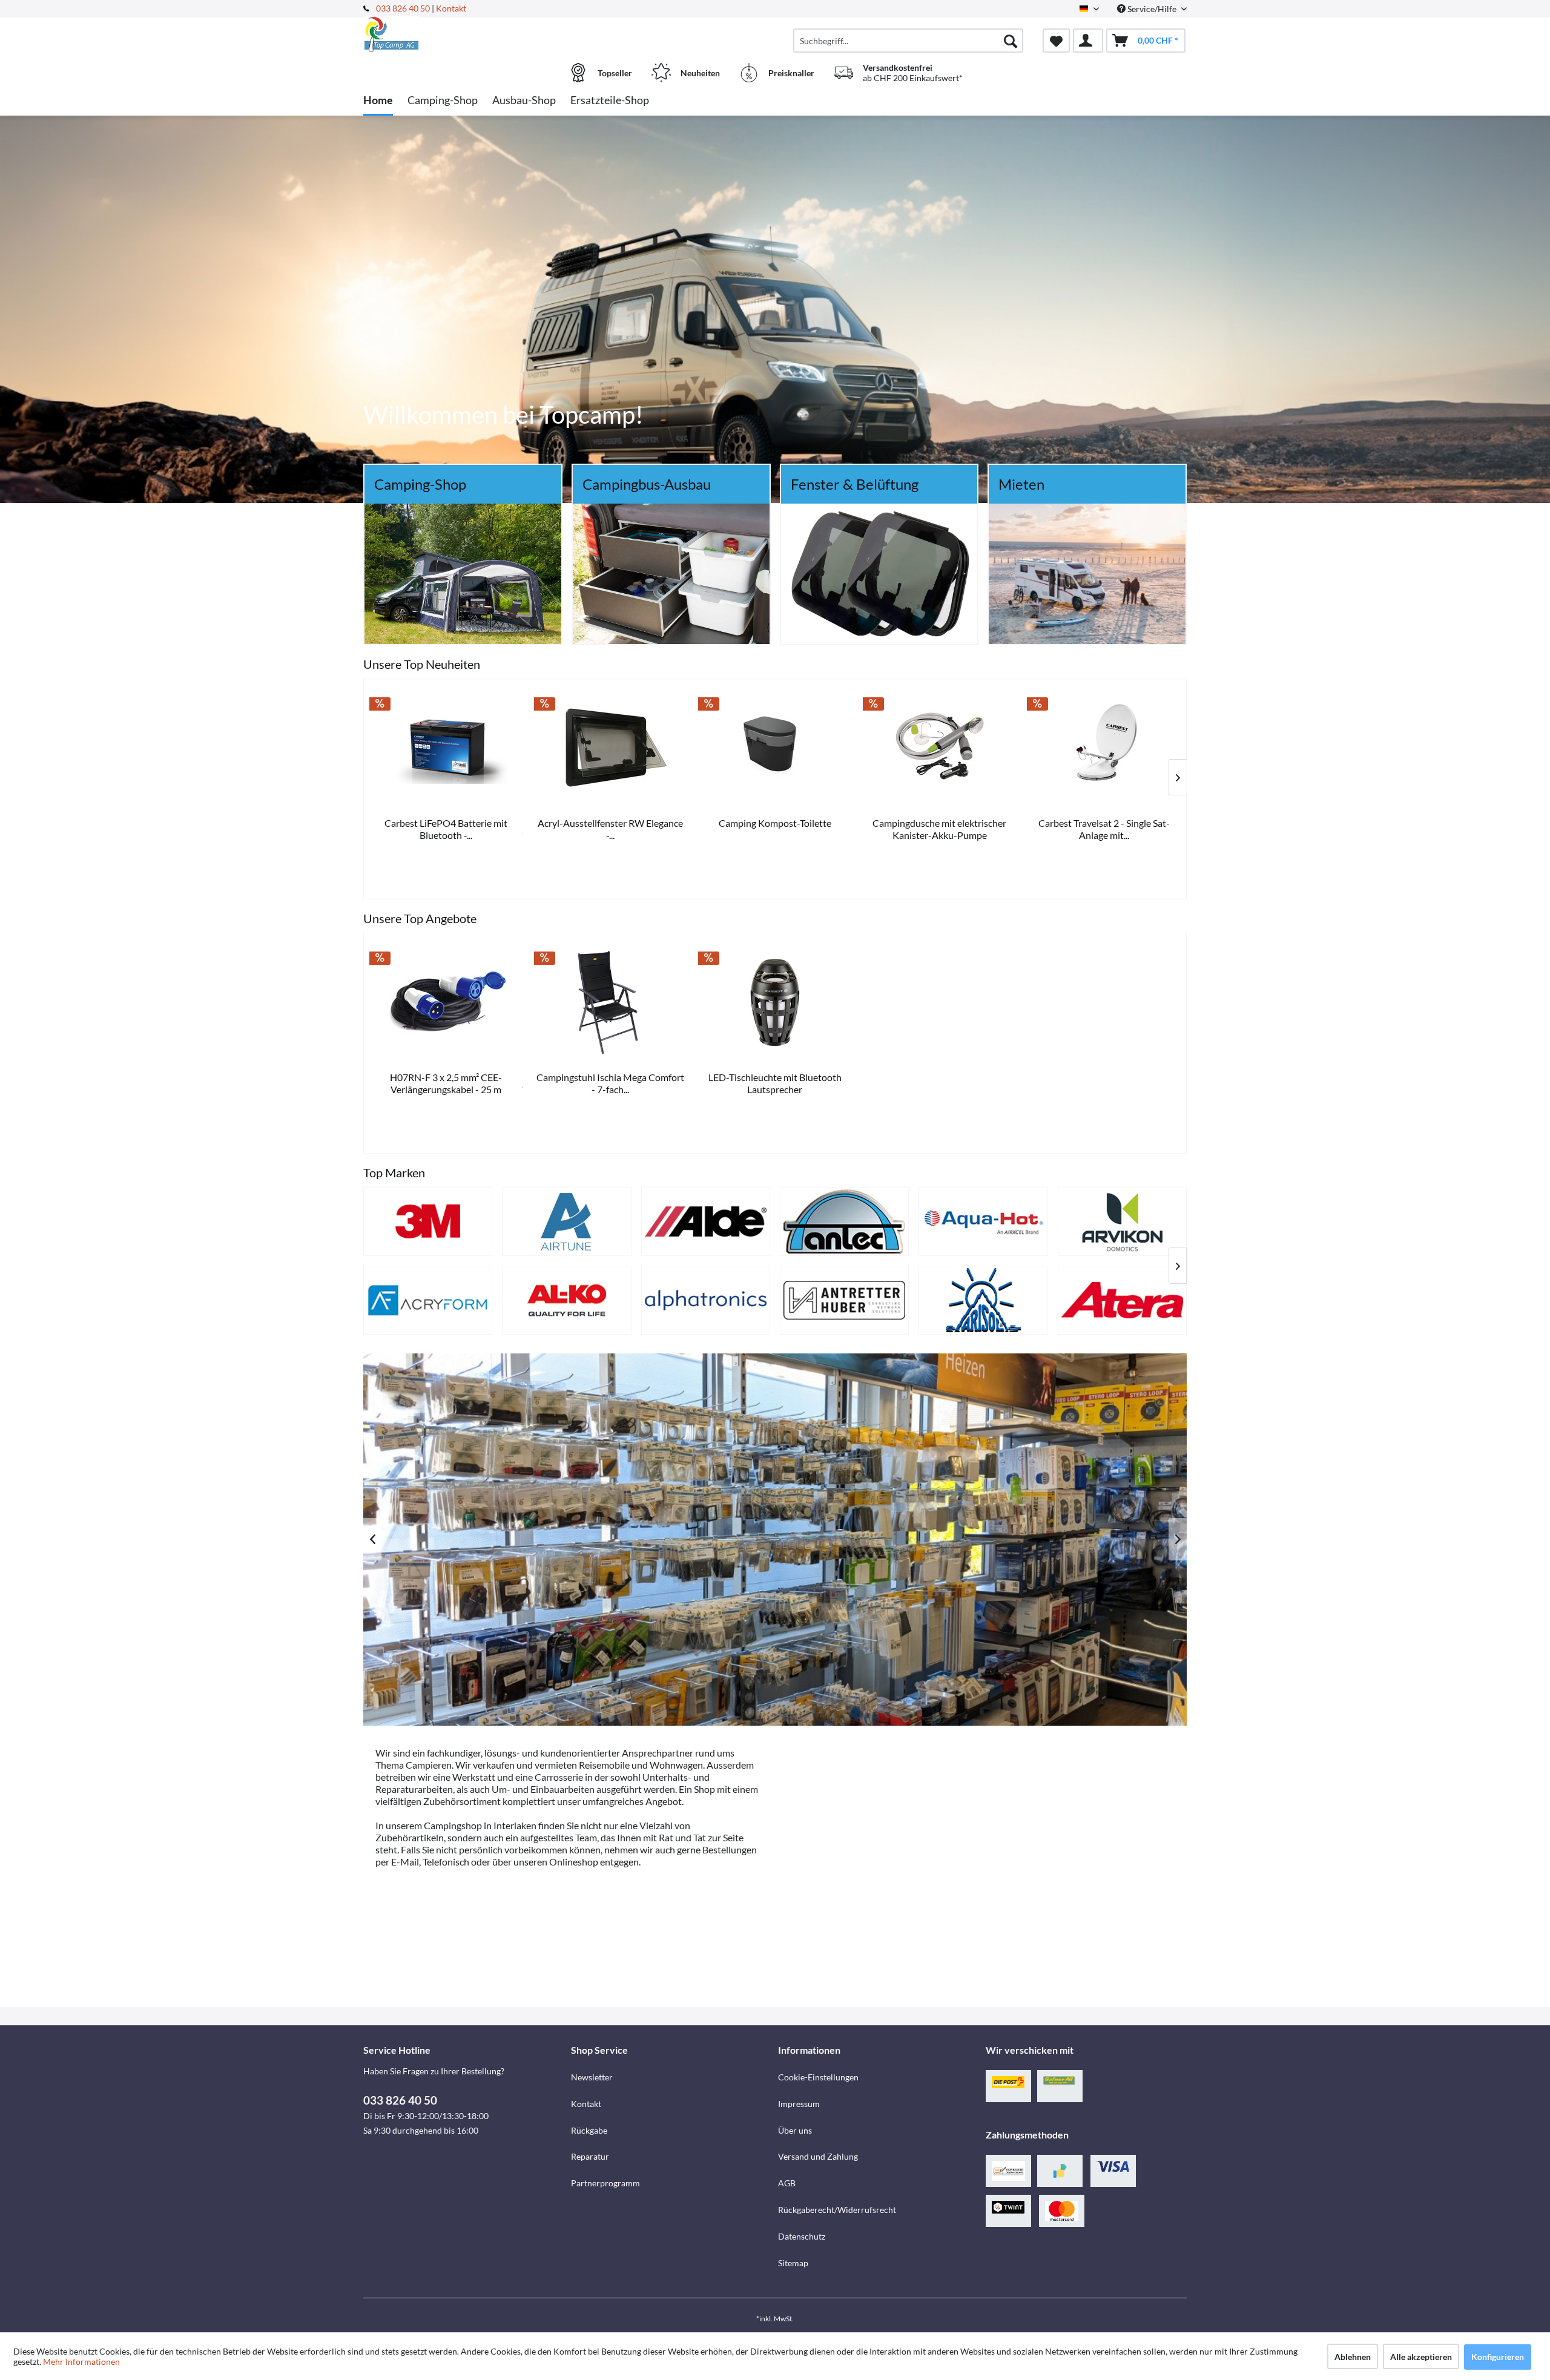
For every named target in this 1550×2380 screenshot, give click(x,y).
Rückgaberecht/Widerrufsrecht (837, 2210)
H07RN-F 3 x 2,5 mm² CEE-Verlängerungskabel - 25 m (446, 1083)
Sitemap (793, 2263)
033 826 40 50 (404, 8)
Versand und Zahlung (818, 2156)
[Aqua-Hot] (983, 1221)
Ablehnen (1353, 2357)
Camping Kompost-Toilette (1103, 823)
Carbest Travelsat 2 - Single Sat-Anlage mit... (445, 829)
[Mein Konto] (1088, 41)
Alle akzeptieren (1421, 2357)
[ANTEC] (844, 1221)
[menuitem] (908, 41)
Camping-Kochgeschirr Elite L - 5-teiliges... (609, 829)
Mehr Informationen (81, 2362)
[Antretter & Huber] (844, 1300)
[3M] (428, 1221)
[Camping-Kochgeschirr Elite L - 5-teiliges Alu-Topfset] (610, 748)
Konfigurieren (1498, 2357)
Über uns (795, 2130)
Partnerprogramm (605, 2183)
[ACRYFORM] (428, 1300)
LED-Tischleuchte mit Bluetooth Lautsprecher (775, 1083)
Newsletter (592, 2077)
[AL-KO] (566, 1300)
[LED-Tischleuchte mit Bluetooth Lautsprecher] (775, 1002)
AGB (787, 2183)
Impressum (799, 2104)
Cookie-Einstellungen (818, 2077)
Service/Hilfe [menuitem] (1152, 9)
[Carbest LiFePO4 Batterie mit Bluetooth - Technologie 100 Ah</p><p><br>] (774, 748)
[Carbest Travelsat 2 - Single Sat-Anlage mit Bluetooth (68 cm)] (445, 748)
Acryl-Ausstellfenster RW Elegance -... (938, 829)
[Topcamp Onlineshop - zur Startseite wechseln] (466, 35)
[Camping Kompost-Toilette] (1103, 748)
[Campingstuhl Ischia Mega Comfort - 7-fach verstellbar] (611, 1002)
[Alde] (706, 1221)
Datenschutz (802, 2236)
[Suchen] (1011, 41)
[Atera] (1122, 1300)
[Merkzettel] (1056, 41)
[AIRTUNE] (566, 1221)
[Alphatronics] (706, 1300)
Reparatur (590, 2156)
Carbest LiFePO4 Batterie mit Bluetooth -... (774, 829)
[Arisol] (983, 1300)
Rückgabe (589, 2130)
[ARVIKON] (1122, 1221)
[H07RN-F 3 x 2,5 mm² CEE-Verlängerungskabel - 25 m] (446, 1002)
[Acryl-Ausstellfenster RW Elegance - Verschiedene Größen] (938, 748)
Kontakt (451, 8)
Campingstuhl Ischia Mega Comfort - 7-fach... (610, 1083)
